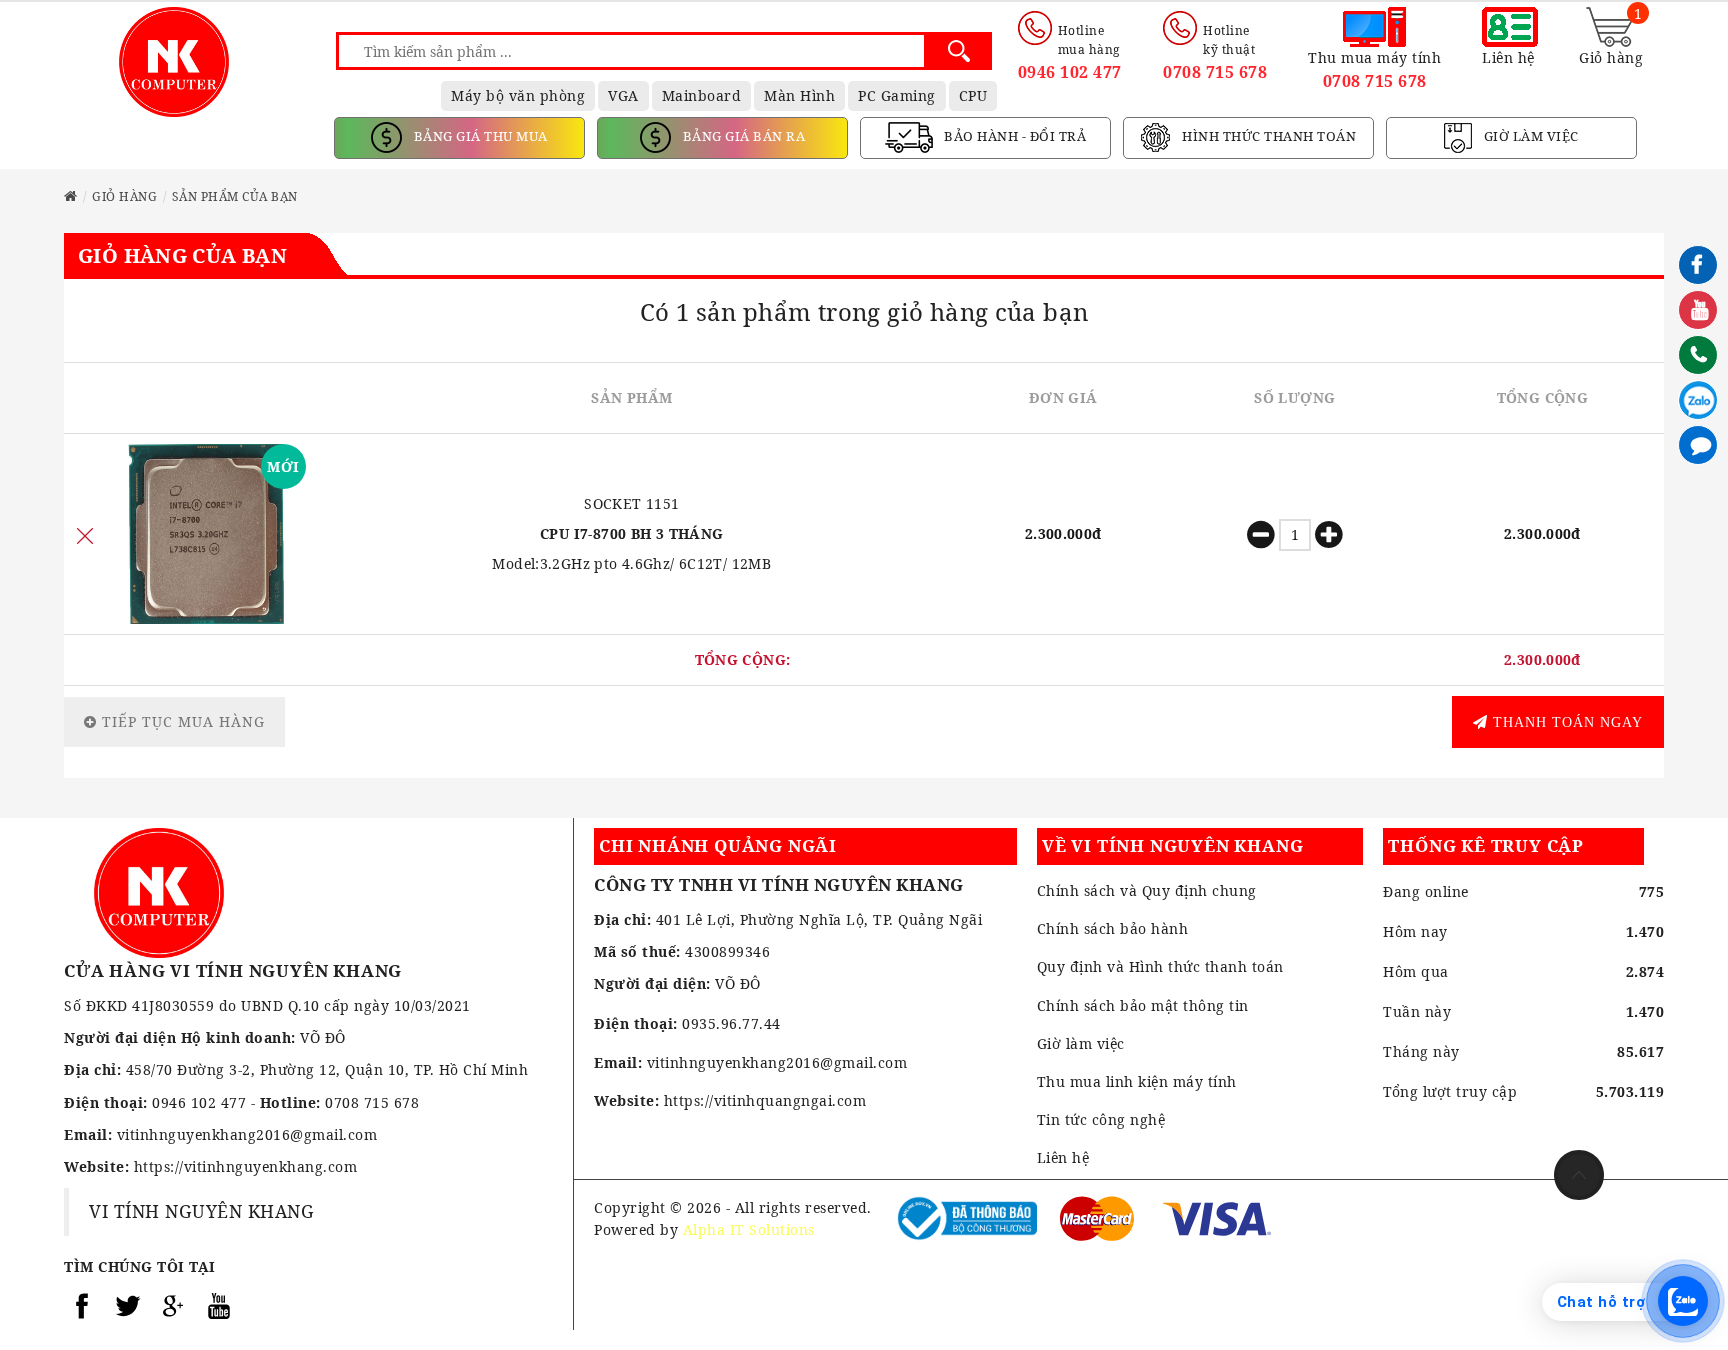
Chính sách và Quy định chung (1147, 890)
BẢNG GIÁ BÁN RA (742, 136)
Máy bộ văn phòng (518, 95)
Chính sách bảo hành (1113, 928)
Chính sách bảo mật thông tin (1143, 1005)
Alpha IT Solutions (749, 1229)
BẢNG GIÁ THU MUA (479, 136)
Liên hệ (1063, 1157)
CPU (973, 95)
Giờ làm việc (1081, 1043)
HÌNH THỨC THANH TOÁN (1268, 136)
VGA (623, 95)
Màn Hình (799, 95)
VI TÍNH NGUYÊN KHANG (201, 1211)
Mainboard (702, 95)
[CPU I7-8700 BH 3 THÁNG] (206, 534)
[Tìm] (958, 51)
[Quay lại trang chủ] (71, 196)
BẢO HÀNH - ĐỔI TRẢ (1014, 136)
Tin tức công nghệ (1101, 1119)
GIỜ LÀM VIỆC (1529, 136)
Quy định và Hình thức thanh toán (1160, 966)
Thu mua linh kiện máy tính (1137, 1081)
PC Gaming (897, 95)
